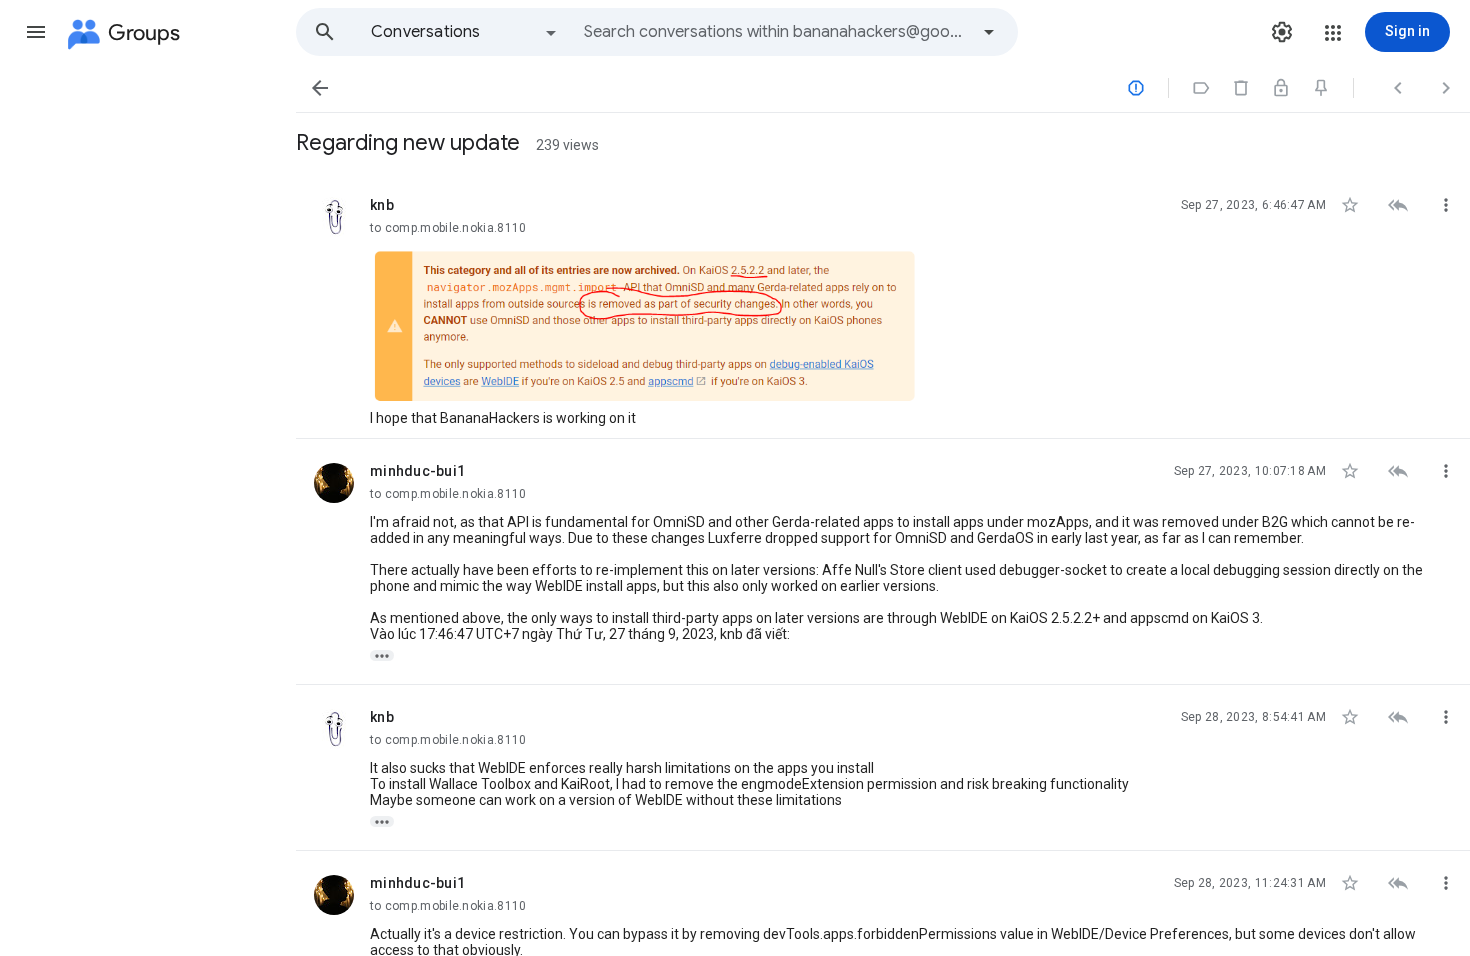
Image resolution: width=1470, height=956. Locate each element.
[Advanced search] (989, 32)
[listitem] (883, 306)
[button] (36, 32)
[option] (465, 32)
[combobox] (776, 32)
